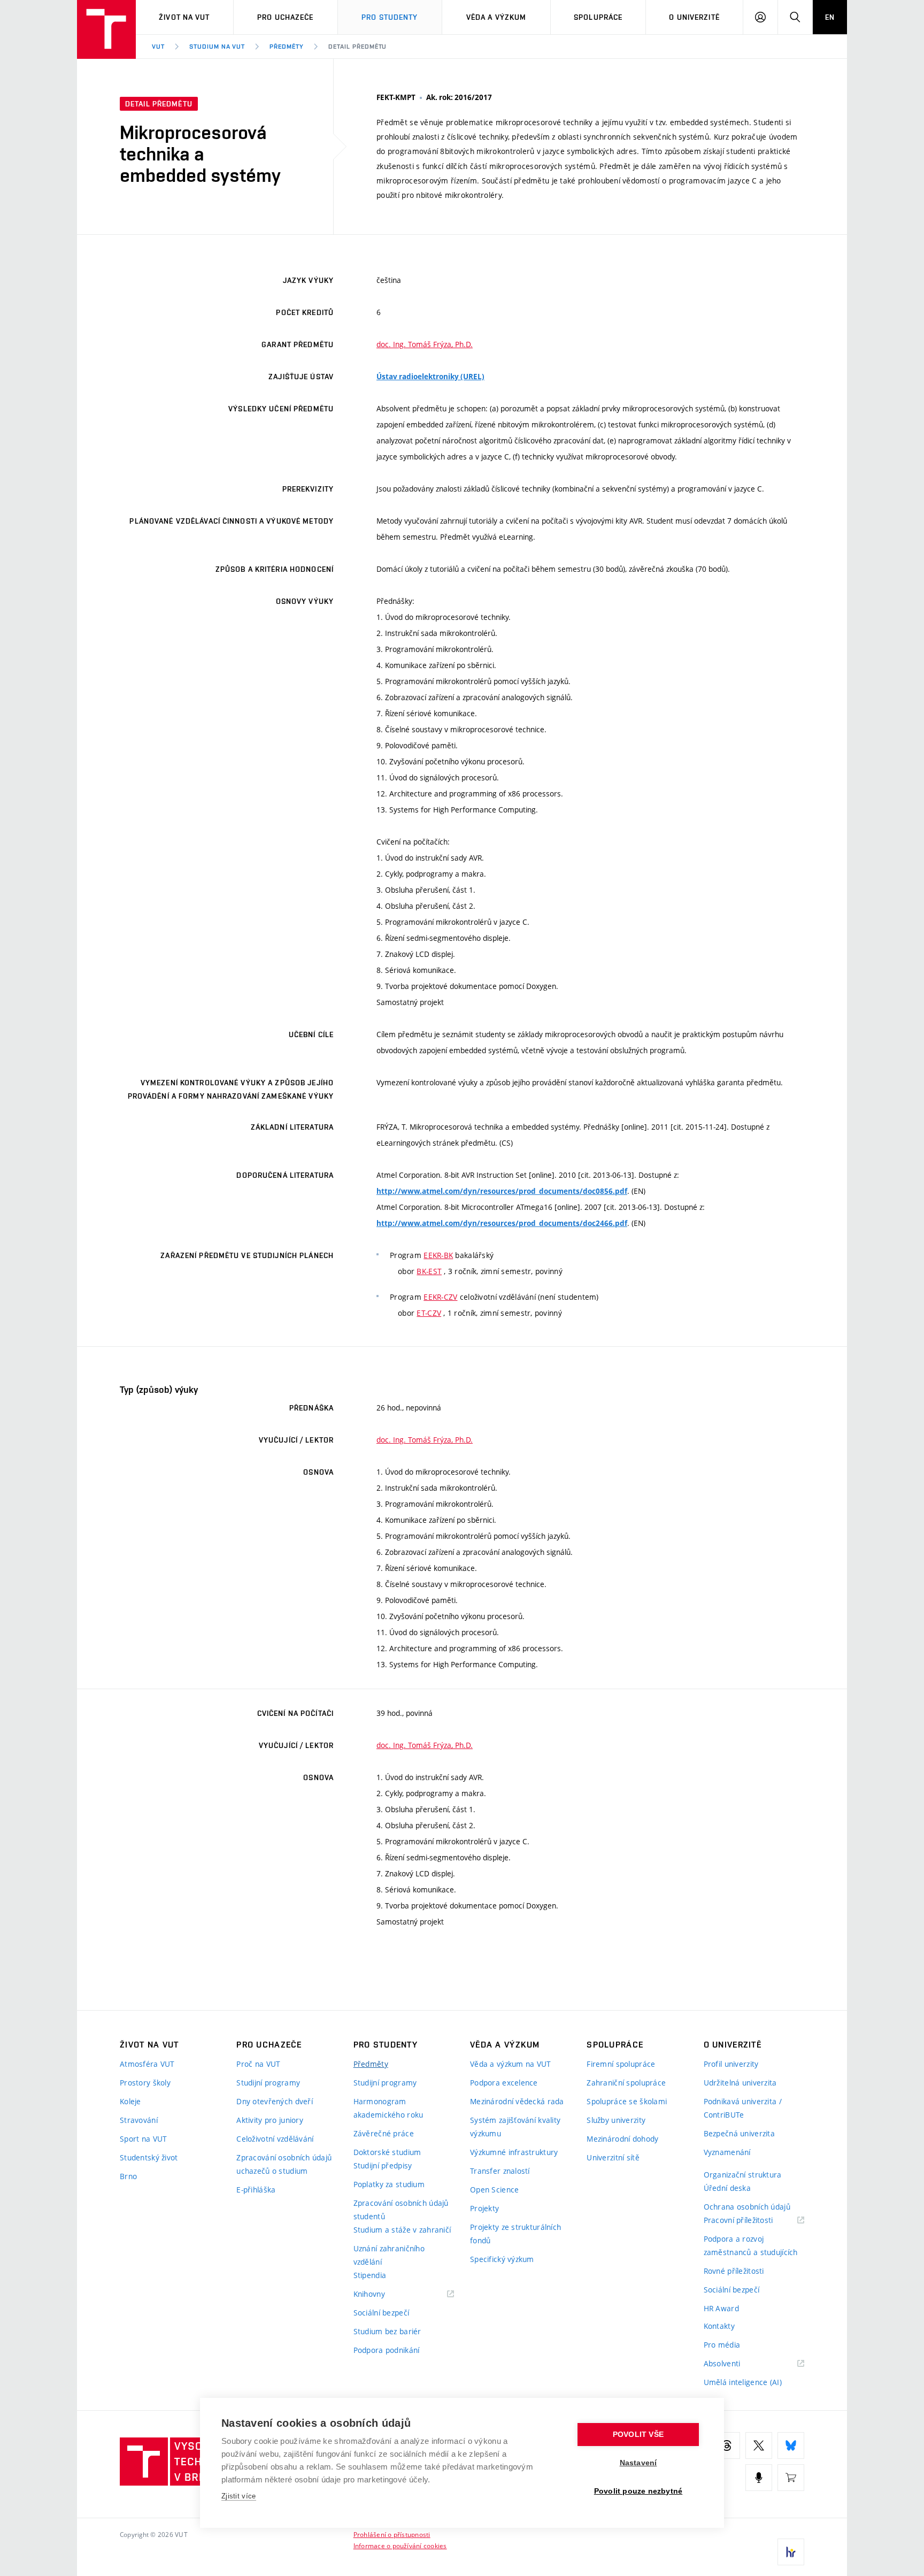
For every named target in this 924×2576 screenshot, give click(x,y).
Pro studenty (390, 17)
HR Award (721, 2308)
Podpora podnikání (387, 2350)
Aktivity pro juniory (270, 2120)
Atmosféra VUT (147, 2064)
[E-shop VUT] (791, 2478)
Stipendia (370, 2275)
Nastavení (638, 2463)
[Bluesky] (791, 2445)
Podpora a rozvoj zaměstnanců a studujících (751, 2245)
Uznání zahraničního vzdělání (389, 2255)
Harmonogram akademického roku (388, 2108)
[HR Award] (791, 2552)
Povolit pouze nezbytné (638, 2491)
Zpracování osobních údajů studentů (401, 2210)
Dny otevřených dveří (275, 2101)
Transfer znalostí (500, 2171)
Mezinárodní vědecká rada (517, 2101)
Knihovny (383, 2294)
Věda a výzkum (496, 17)
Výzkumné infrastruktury (514, 2152)
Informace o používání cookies (400, 2546)
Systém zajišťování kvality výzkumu (515, 2127)
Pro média (722, 2345)
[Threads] (727, 2445)
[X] (759, 2445)
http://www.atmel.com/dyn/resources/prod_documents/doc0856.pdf (502, 1191)
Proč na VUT (258, 2064)
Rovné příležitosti (734, 2271)
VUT (158, 47)
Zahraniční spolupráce (626, 2083)
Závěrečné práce (384, 2133)
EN (830, 17)
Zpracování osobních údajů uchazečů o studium (284, 2164)
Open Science (494, 2190)
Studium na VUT (217, 47)
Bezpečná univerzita (739, 2133)
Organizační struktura (743, 2175)
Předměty (287, 47)
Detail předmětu (357, 47)
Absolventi (736, 2364)
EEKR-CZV (440, 1297)
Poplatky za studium (389, 2184)
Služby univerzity (616, 2120)
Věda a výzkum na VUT (511, 2064)
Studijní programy (268, 2083)
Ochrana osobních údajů (747, 2207)
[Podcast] (759, 2478)
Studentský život (149, 2157)
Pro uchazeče (285, 17)
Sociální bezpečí (381, 2313)
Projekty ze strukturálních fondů (515, 2234)
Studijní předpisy (383, 2165)
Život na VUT (184, 17)
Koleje (130, 2101)
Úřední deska (727, 2188)
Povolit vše (638, 2435)
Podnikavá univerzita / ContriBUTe (743, 2108)
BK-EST (429, 1271)
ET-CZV (429, 1313)
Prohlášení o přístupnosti (392, 2534)
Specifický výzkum (502, 2259)
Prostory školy (145, 2083)
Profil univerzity (731, 2064)
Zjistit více (239, 2496)
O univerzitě (694, 17)
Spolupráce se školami (627, 2101)
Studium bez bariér (387, 2331)
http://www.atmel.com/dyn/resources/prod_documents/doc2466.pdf (502, 1223)
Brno (128, 2176)
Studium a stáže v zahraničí (402, 2230)
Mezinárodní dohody (622, 2139)
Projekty (484, 2208)
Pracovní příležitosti (752, 2221)
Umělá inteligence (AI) (743, 2382)
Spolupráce (598, 17)
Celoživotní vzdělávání (275, 2139)
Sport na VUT (143, 2139)
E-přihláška (256, 2190)
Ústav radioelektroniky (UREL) (430, 377)
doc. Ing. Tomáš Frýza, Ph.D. (425, 344)
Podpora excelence (504, 2083)
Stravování (139, 2120)
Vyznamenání (727, 2152)
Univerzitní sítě (613, 2157)
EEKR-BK (438, 1255)
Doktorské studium (387, 2152)
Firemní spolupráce (621, 2064)
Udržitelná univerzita (740, 2083)
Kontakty (719, 2326)
